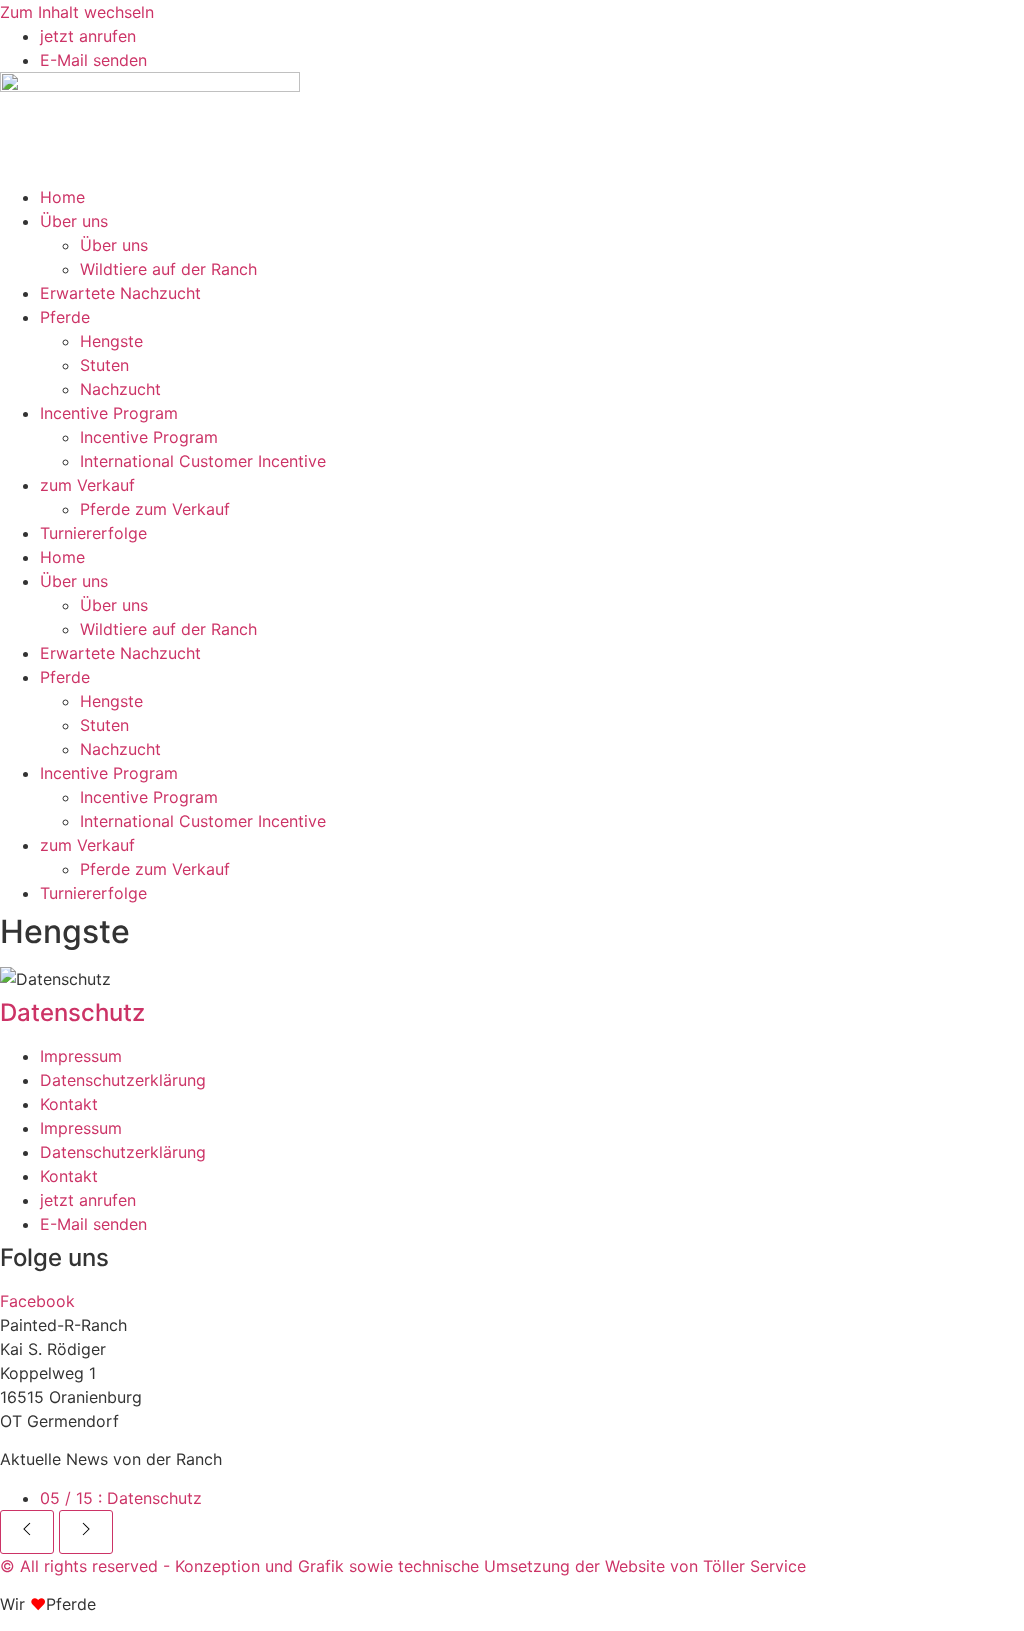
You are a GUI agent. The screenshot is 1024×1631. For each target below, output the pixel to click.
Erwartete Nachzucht (120, 293)
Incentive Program (109, 413)
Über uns (74, 221)
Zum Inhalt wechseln (77, 12)
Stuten (104, 365)
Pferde (65, 317)
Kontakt (69, 1104)
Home (62, 197)
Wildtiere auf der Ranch (168, 269)
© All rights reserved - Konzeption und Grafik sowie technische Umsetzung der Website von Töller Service (403, 1566)
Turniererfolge (93, 533)
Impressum (81, 1056)
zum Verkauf (87, 485)
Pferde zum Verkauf (155, 509)
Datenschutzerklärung (123, 1080)
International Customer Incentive (203, 461)
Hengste (111, 341)
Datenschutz (121, 1498)
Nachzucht (120, 389)
